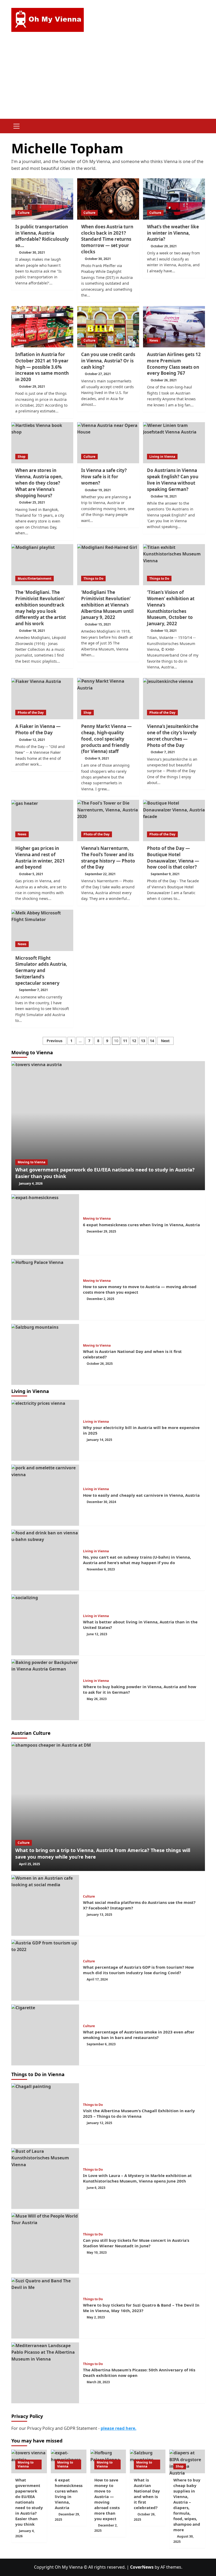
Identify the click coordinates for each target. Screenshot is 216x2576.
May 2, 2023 (96, 2317)
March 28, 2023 (98, 2382)
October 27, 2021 (98, 374)
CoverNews (142, 2567)
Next (165, 1041)
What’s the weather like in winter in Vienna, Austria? (173, 233)
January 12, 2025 (99, 2123)
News (22, 340)
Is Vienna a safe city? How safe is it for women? (104, 477)
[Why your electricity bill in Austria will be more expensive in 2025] (45, 1430)
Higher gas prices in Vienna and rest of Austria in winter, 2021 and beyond (40, 858)
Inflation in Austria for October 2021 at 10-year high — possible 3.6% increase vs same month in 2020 (42, 367)
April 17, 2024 (97, 1979)
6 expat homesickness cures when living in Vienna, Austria (141, 1225)
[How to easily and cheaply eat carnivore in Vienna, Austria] (45, 1495)
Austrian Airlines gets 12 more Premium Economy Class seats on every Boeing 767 (174, 364)
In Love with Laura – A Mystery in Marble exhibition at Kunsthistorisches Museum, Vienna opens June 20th (137, 2178)
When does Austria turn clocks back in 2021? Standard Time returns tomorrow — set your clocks (107, 239)
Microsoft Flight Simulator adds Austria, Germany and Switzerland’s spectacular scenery (41, 971)
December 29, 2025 (101, 1231)
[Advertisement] (108, 79)
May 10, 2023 (97, 2252)
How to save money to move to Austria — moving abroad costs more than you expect (107, 2499)
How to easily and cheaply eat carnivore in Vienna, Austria (141, 1495)
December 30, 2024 (101, 1502)
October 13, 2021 (164, 631)
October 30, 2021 (32, 252)
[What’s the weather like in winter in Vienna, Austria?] (174, 199)
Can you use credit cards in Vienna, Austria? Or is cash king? (108, 361)
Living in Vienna (162, 457)
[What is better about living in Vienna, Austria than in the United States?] (45, 1625)
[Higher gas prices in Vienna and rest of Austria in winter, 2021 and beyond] (42, 821)
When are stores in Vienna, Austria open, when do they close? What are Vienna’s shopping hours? (39, 483)
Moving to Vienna (31, 1162)
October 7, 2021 (163, 752)
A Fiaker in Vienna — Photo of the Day (38, 729)
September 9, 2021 (165, 874)
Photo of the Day (31, 713)
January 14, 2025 (99, 1440)
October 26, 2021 (164, 380)
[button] (17, 125)
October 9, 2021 (97, 758)
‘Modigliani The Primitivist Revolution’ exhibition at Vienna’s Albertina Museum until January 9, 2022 (107, 605)
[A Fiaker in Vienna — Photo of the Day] (42, 699)
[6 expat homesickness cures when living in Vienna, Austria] (45, 1225)
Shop (22, 457)
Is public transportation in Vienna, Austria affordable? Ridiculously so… (42, 236)
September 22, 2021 (100, 874)
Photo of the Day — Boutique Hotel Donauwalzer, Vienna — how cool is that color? (173, 858)
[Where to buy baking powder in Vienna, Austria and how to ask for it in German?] (45, 1690)
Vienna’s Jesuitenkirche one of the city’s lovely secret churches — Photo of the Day (173, 736)
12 (134, 1041)
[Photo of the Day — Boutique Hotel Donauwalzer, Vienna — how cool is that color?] (174, 821)
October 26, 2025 (100, 1364)
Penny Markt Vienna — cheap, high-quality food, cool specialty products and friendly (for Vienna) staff (106, 739)
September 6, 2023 (101, 2044)
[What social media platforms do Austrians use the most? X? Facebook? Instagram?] (45, 1905)
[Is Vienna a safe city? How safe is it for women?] (108, 443)
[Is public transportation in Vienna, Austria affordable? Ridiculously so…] (42, 199)
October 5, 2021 (31, 874)
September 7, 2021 (33, 990)
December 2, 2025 (100, 1299)
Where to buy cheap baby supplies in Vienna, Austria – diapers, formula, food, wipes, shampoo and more (187, 2505)
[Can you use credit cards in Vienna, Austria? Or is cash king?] (108, 327)
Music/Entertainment (35, 578)
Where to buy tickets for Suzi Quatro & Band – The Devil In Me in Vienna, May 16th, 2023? (141, 2308)
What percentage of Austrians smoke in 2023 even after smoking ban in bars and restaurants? (139, 2035)
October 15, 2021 (98, 624)
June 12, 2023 (97, 1634)
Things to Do (93, 578)
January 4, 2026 (31, 1183)
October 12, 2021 (32, 740)
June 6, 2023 (96, 2188)
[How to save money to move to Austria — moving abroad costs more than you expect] (45, 1289)
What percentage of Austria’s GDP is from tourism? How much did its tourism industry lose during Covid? (138, 1970)
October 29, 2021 (164, 246)
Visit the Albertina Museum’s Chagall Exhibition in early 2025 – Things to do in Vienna (139, 2113)
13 (143, 1041)
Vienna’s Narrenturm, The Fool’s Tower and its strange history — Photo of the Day (108, 858)
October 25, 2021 (32, 502)
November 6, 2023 (101, 1569)
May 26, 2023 (97, 1699)
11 (125, 1041)
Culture (24, 213)
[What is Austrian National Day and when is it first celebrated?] (45, 1354)
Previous (55, 1041)
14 (152, 1041)
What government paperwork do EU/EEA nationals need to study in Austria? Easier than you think (29, 2502)
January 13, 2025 (99, 1915)
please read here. (119, 2428)
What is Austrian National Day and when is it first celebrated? (147, 2494)
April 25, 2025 (30, 1864)
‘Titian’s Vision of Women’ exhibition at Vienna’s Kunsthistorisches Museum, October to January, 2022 (171, 608)
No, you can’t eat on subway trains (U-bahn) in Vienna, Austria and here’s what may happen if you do (137, 1560)
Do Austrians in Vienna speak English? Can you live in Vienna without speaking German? (173, 480)
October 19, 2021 (98, 490)
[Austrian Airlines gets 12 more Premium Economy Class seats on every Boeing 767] (174, 327)
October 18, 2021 (164, 496)
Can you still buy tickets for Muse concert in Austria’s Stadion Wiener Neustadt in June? (136, 2243)
